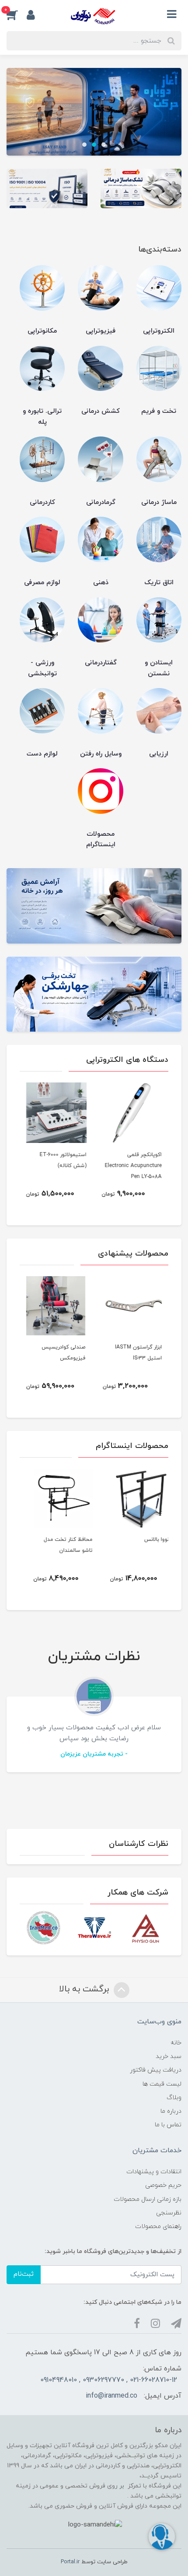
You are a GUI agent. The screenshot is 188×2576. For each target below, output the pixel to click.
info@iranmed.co (111, 2396)
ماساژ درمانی (159, 502)
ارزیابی (159, 754)
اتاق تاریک (159, 583)
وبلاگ (174, 2098)
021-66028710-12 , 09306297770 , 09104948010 (109, 2380)
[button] (17, 14)
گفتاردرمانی (101, 663)
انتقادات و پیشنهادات (154, 2172)
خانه (176, 2043)
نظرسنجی (169, 2213)
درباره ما (171, 2111)
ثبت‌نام (24, 2274)
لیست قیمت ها (162, 2084)
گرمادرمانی (101, 502)
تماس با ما (168, 2125)
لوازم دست (42, 754)
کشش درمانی (101, 411)
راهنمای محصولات (158, 2227)
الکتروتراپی (159, 331)
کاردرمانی (42, 502)
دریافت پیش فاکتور (156, 2070)
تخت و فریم (159, 411)
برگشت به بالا (85, 1989)
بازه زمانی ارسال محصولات (148, 2199)
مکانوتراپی (42, 331)
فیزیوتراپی (101, 331)
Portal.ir (70, 2562)
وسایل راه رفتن (101, 754)
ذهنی (101, 583)
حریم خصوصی (163, 2185)
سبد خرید (169, 2056)
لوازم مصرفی (42, 583)
